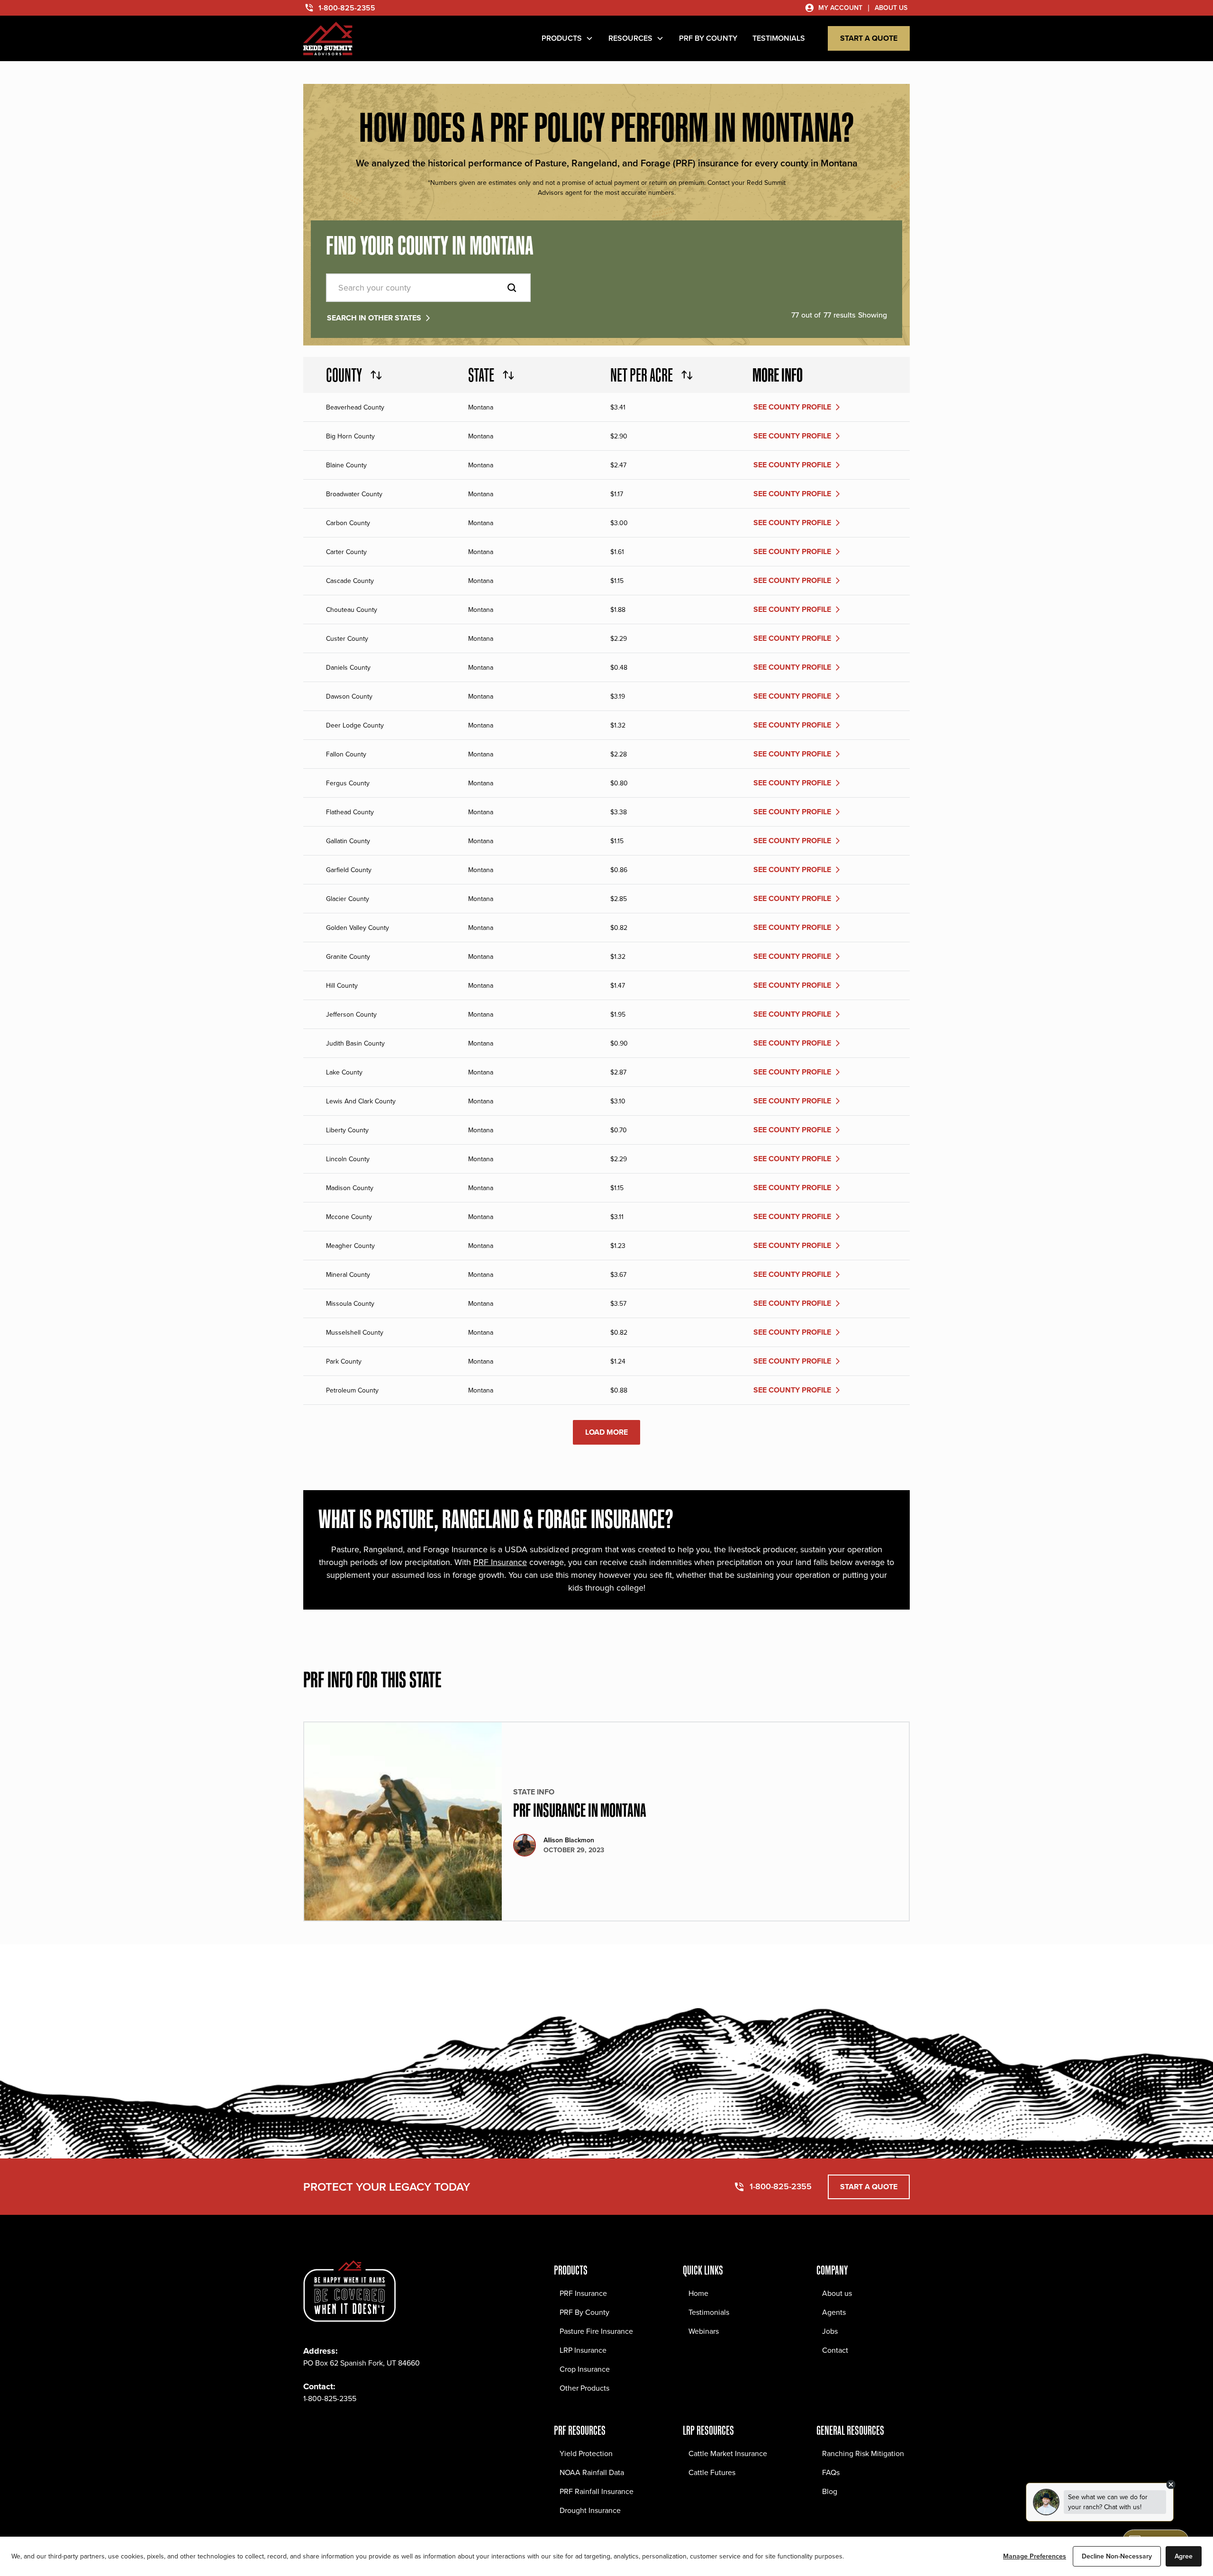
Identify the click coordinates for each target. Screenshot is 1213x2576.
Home (698, 2293)
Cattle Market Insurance (728, 2453)
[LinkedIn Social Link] (373, 2427)
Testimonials (709, 2312)
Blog (830, 2491)
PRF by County (708, 38)
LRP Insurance (583, 2350)
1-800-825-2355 (330, 2399)
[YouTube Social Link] (394, 2427)
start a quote (869, 38)
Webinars (704, 2331)
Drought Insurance (590, 2510)
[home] (328, 39)
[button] (567, 38)
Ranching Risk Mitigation (863, 2453)
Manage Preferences (1035, 2556)
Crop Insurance (585, 2369)
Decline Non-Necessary (1117, 2556)
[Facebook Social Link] (311, 2427)
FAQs (831, 2472)
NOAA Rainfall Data (592, 2472)
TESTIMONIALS (779, 38)
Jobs (830, 2331)
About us (837, 2293)
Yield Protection (586, 2453)
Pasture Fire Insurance (596, 2331)
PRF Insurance (500, 1562)
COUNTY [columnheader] (344, 375)
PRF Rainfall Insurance (597, 2491)
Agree (1184, 2556)
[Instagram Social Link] (332, 2427)
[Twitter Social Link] (353, 2427)
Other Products (584, 2388)
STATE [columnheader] (481, 375)
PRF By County (584, 2312)
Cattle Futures (712, 2472)
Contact (835, 2350)
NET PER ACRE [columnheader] (642, 375)
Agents (834, 2312)
